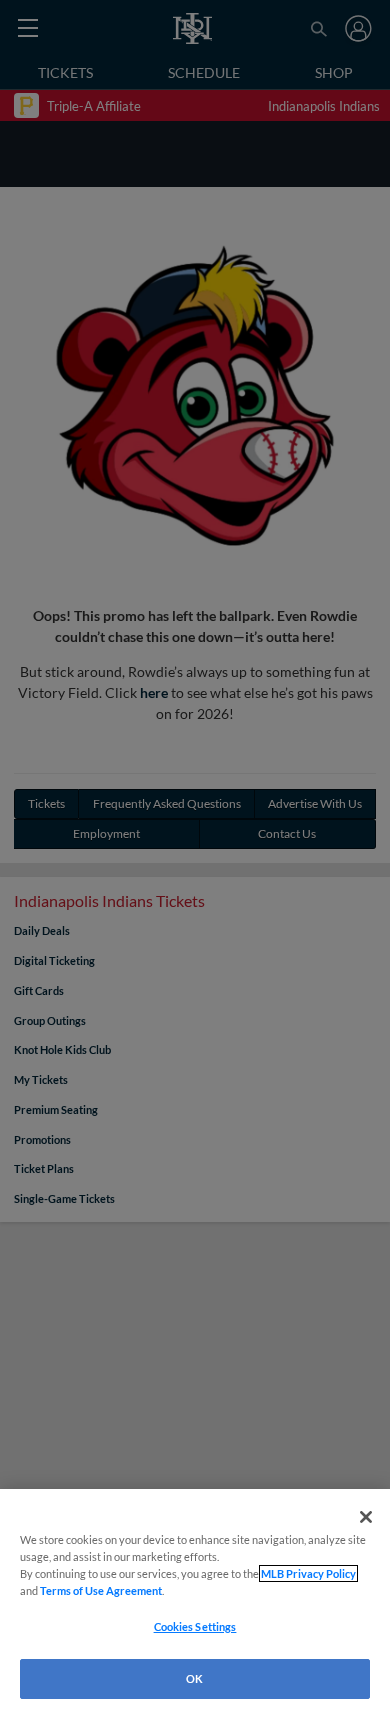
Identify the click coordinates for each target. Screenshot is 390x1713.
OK (194, 1678)
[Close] (366, 1517)
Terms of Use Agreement (101, 1590)
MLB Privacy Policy (308, 1573)
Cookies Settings (195, 1626)
